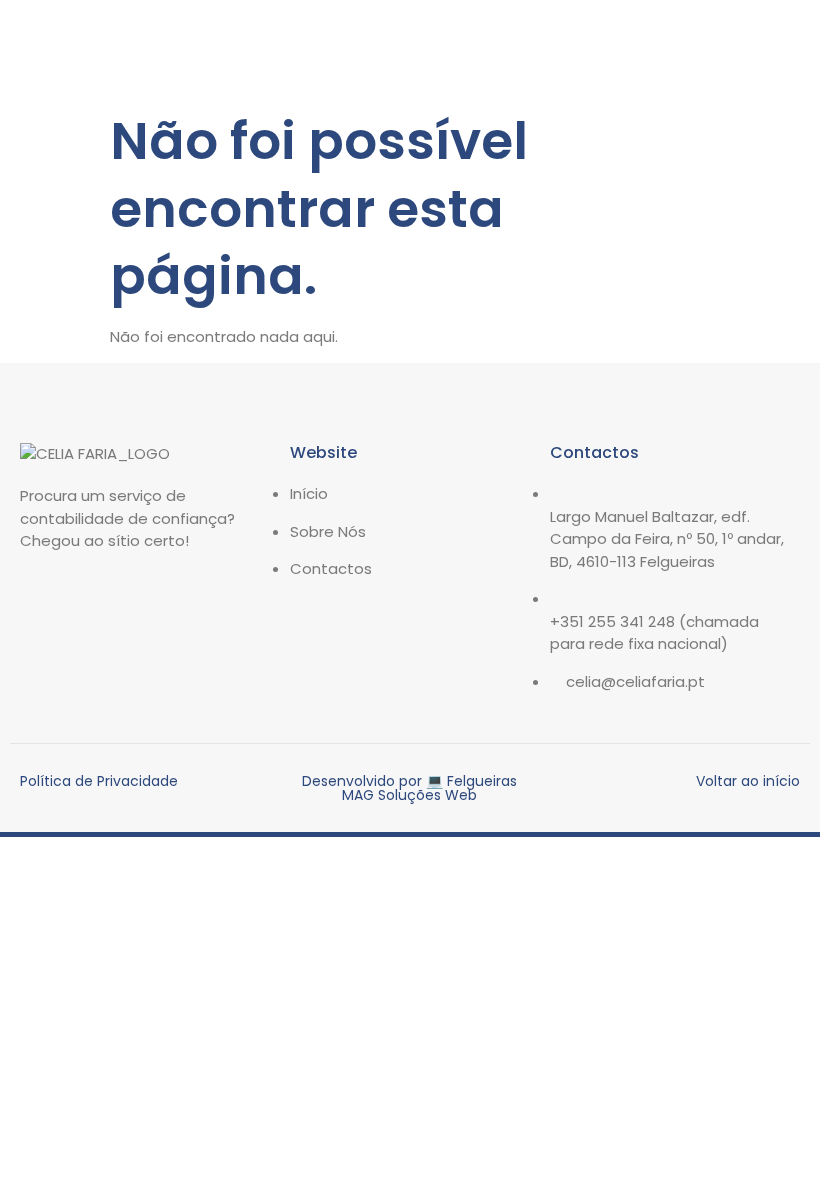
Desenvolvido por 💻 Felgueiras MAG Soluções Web (409, 788)
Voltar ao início (748, 781)
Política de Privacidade (99, 781)
